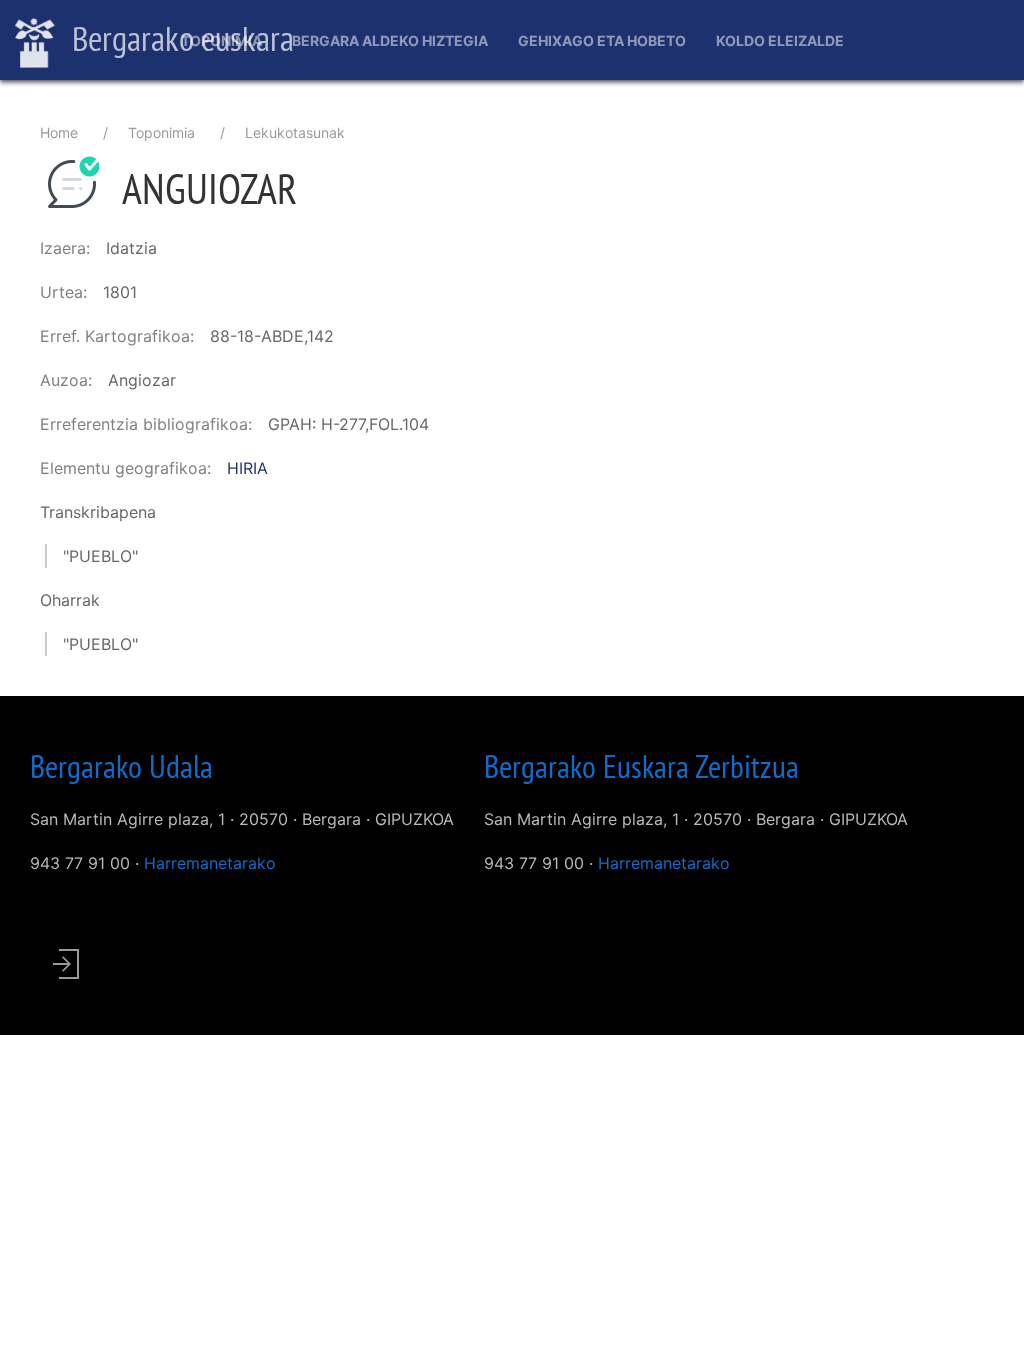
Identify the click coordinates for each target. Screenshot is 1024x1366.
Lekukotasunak (295, 132)
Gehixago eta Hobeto (602, 40)
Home (59, 132)
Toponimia (221, 40)
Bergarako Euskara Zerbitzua (641, 766)
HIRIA (247, 468)
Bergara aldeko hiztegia (390, 40)
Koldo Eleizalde (780, 40)
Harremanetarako (210, 863)
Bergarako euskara (179, 38)
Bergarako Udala (121, 766)
